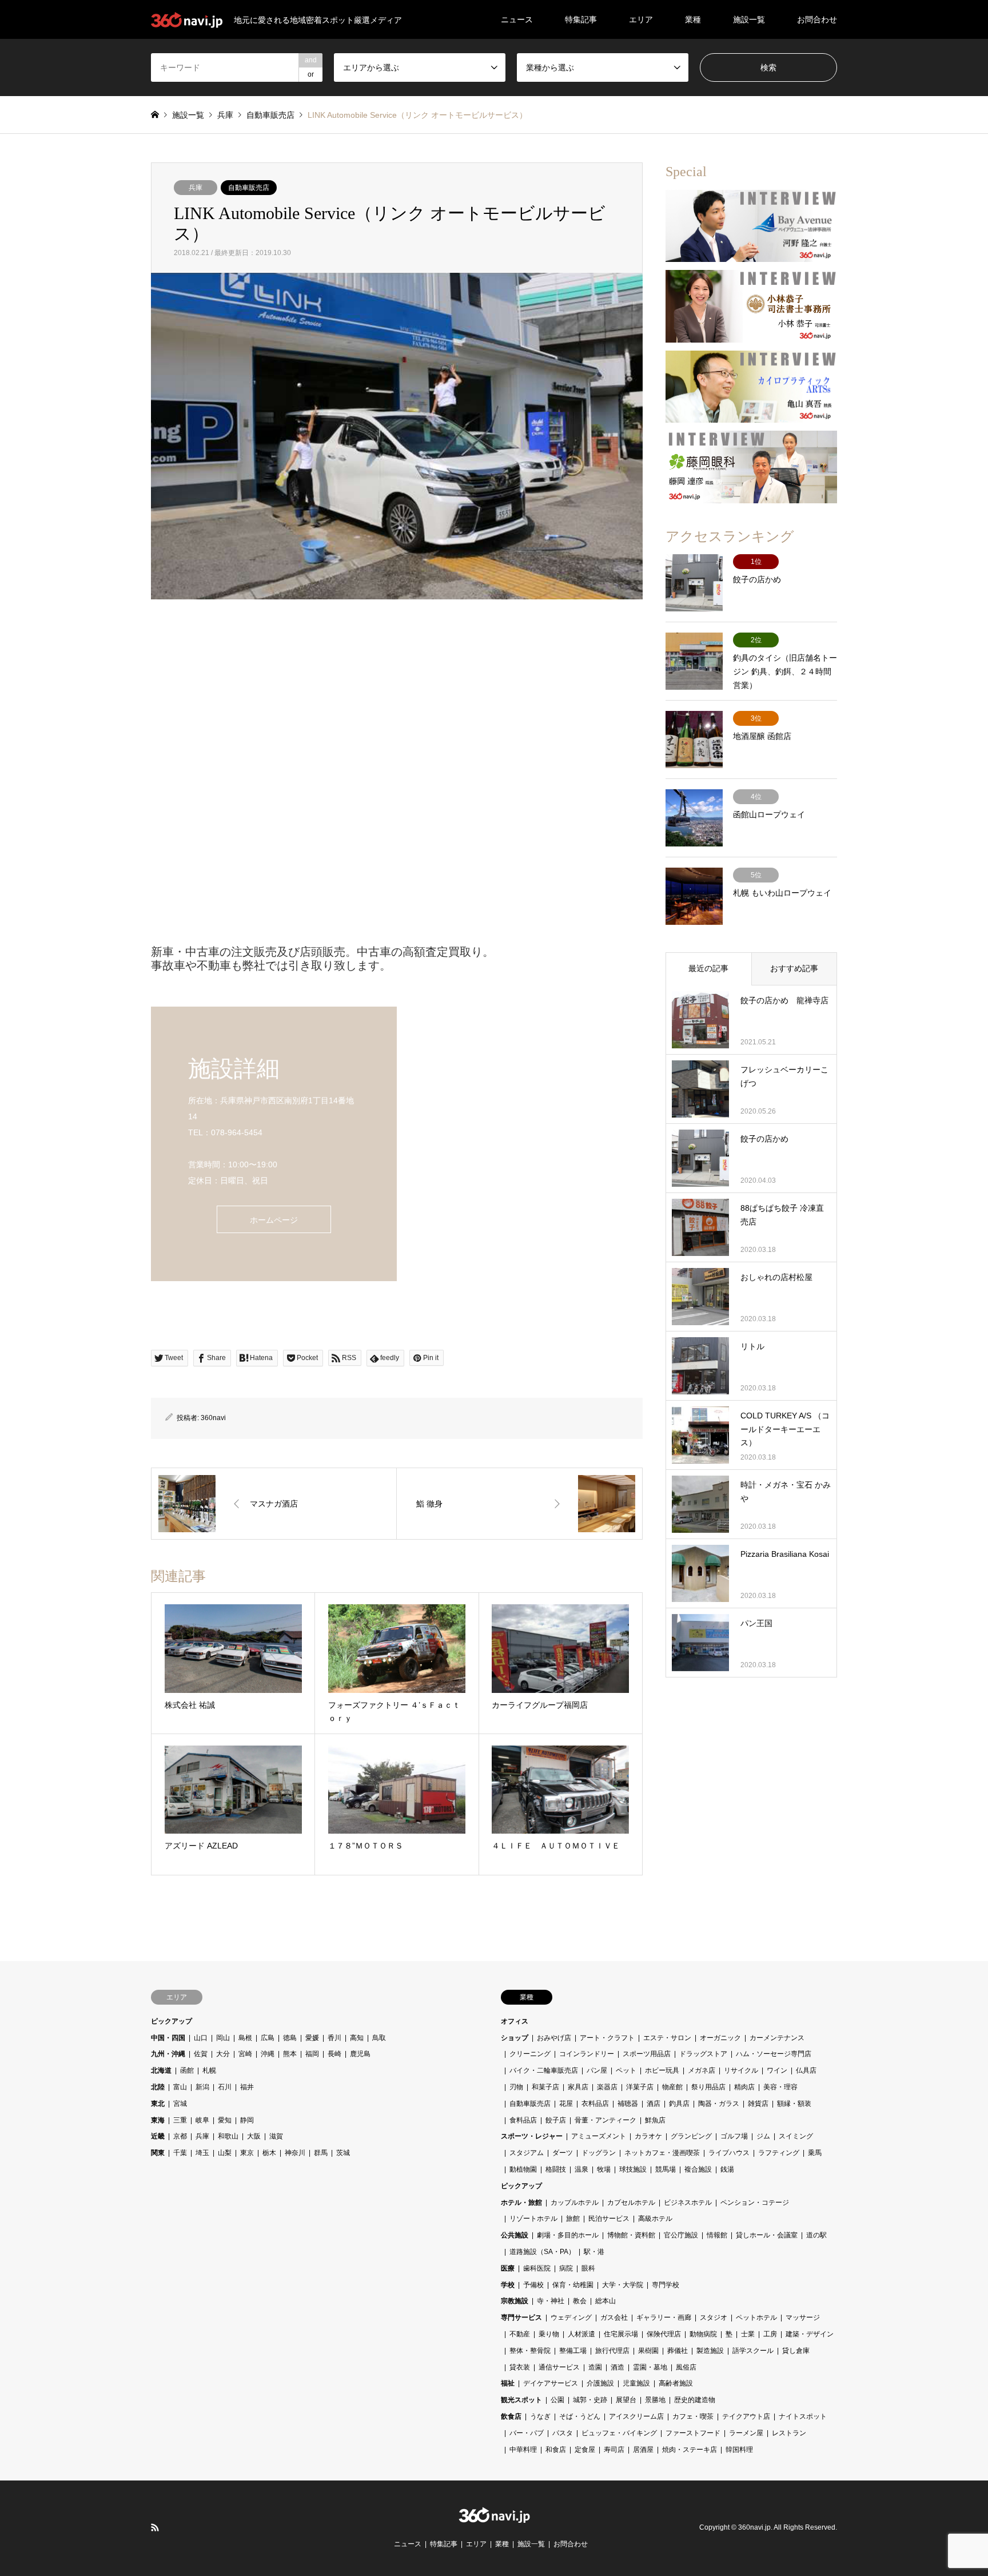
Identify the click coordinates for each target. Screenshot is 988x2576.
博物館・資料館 (631, 2235)
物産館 (672, 2087)
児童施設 (636, 2383)
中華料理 (523, 2450)
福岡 (312, 2054)
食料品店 (523, 2120)
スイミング (796, 2136)
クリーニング (530, 2054)
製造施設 (710, 2351)
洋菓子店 (640, 2087)
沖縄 (268, 2054)
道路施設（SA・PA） (542, 2252)
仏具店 (806, 2070)
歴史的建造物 (695, 2400)
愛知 (225, 2120)
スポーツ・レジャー (532, 2136)
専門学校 (666, 2285)
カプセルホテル (631, 2203)
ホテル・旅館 (521, 2203)
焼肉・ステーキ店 (690, 2450)
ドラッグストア (703, 2054)
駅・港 (594, 2252)
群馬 (321, 2153)
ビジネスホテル (688, 2203)
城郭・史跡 (590, 2400)
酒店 (654, 2104)
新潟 (202, 2087)
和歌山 (228, 2136)
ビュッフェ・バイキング (619, 2433)
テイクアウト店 (746, 2416)
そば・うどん (580, 2416)
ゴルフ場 (734, 2136)
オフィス (515, 2021)
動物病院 (703, 2334)
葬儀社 (678, 2351)
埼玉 (202, 2153)
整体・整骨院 (530, 2351)
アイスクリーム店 (636, 2416)
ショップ (515, 2038)
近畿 (158, 2136)
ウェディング (571, 2317)
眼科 (588, 2268)
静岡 (247, 2120)
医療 (508, 2268)
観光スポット (521, 2400)
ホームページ (274, 1220)
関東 (158, 2153)
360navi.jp (754, 2528)
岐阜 (202, 2120)
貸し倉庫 (796, 2351)
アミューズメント (599, 2136)
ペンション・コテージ (755, 2203)
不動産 (520, 2334)
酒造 (617, 2367)
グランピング (691, 2136)
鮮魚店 (655, 2120)
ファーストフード (693, 2433)
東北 (158, 2104)
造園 (595, 2367)
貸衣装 (520, 2367)
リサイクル (741, 2070)
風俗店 (686, 2367)
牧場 (604, 2169)
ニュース (517, 19)
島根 (245, 2038)
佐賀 (201, 2054)
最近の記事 (708, 968)
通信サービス (559, 2367)
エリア (641, 19)
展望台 (626, 2400)
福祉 (508, 2383)
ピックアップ (172, 2021)
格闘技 (556, 2169)
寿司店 (614, 2450)
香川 (334, 2038)
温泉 (581, 2169)
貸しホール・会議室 (767, 2235)
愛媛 (312, 2038)
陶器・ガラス (719, 2104)
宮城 (180, 2104)
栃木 (269, 2153)
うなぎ (540, 2416)
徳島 (290, 2038)
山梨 (225, 2153)
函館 (187, 2070)
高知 (357, 2038)
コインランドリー (587, 2054)
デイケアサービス (551, 2383)
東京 (247, 2153)
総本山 (605, 2301)
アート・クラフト (607, 2038)
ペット (626, 2070)
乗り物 (549, 2334)
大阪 (254, 2136)
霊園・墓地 (650, 2367)
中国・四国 (168, 2038)
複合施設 (698, 2169)
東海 (158, 2120)
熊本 (290, 2054)
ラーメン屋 (746, 2433)
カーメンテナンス (777, 2038)
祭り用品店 (708, 2087)
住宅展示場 (621, 2334)
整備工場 (573, 2351)
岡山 (223, 2038)
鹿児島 (360, 2054)
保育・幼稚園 (573, 2285)
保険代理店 (664, 2334)
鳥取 (379, 2038)
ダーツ (563, 2153)
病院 (566, 2268)
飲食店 (511, 2416)
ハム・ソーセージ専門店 (774, 2054)
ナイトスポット (803, 2416)
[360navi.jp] (494, 2517)
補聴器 (628, 2104)
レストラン (789, 2433)
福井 (247, 2087)
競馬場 (666, 2169)
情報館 (717, 2235)
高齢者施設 (676, 2383)
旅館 (573, 2219)
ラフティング (779, 2153)
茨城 (343, 2153)
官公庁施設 (681, 2235)
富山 (180, 2087)
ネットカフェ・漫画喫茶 (662, 2153)
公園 (557, 2400)
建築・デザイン (810, 2334)
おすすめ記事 (794, 968)
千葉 (180, 2153)
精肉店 (744, 2087)
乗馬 (815, 2153)
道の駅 (816, 2235)
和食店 (556, 2450)
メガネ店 (702, 2070)
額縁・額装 (794, 2104)
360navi (213, 1418)
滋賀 (276, 2136)
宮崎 (245, 2054)
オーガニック (720, 2038)
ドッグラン (599, 2153)
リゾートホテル (533, 2219)
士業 (748, 2334)
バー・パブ (527, 2433)
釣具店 (679, 2104)
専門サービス (521, 2317)
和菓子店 (545, 2087)
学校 (508, 2285)
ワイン (777, 2070)
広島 (268, 2038)
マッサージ (803, 2317)
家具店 (578, 2087)
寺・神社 (551, 2301)
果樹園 (648, 2351)
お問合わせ (817, 19)
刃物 (516, 2087)
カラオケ (648, 2136)
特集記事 (581, 19)
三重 (180, 2120)
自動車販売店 (249, 188)
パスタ (563, 2433)
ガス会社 (614, 2317)
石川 (225, 2087)
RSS (155, 2527)
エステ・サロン (667, 2038)
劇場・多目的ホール (568, 2235)
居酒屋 (643, 2450)
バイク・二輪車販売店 (544, 2070)
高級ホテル (655, 2219)
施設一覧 (749, 19)
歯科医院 (537, 2268)
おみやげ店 (554, 2038)
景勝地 (655, 2400)
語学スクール (753, 2351)
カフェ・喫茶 (693, 2416)
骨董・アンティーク (605, 2120)
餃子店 (556, 2120)
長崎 (334, 2054)
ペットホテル (756, 2317)
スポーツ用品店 (647, 2054)
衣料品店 (595, 2104)
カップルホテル (575, 2203)
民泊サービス (609, 2219)
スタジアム (527, 2153)
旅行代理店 (612, 2351)
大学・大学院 (623, 2285)
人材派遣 (581, 2334)
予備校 (533, 2285)
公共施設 (515, 2235)
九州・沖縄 (168, 2054)
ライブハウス (729, 2153)
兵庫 (196, 188)
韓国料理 (739, 2450)
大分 (223, 2054)
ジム (763, 2136)
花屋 (566, 2104)
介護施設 (600, 2383)
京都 (180, 2136)
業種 (693, 19)
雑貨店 (758, 2104)
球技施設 (633, 2169)
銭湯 (727, 2169)
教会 (580, 2301)
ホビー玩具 (662, 2070)
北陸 (158, 2087)
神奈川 (295, 2153)
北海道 (161, 2070)
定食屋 (585, 2450)
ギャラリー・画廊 (664, 2317)
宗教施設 (515, 2301)
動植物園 (523, 2169)
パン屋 (597, 2070)
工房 (770, 2334)
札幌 (209, 2070)
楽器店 (607, 2087)
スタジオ (714, 2317)
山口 (201, 2038)
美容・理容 (780, 2087)
